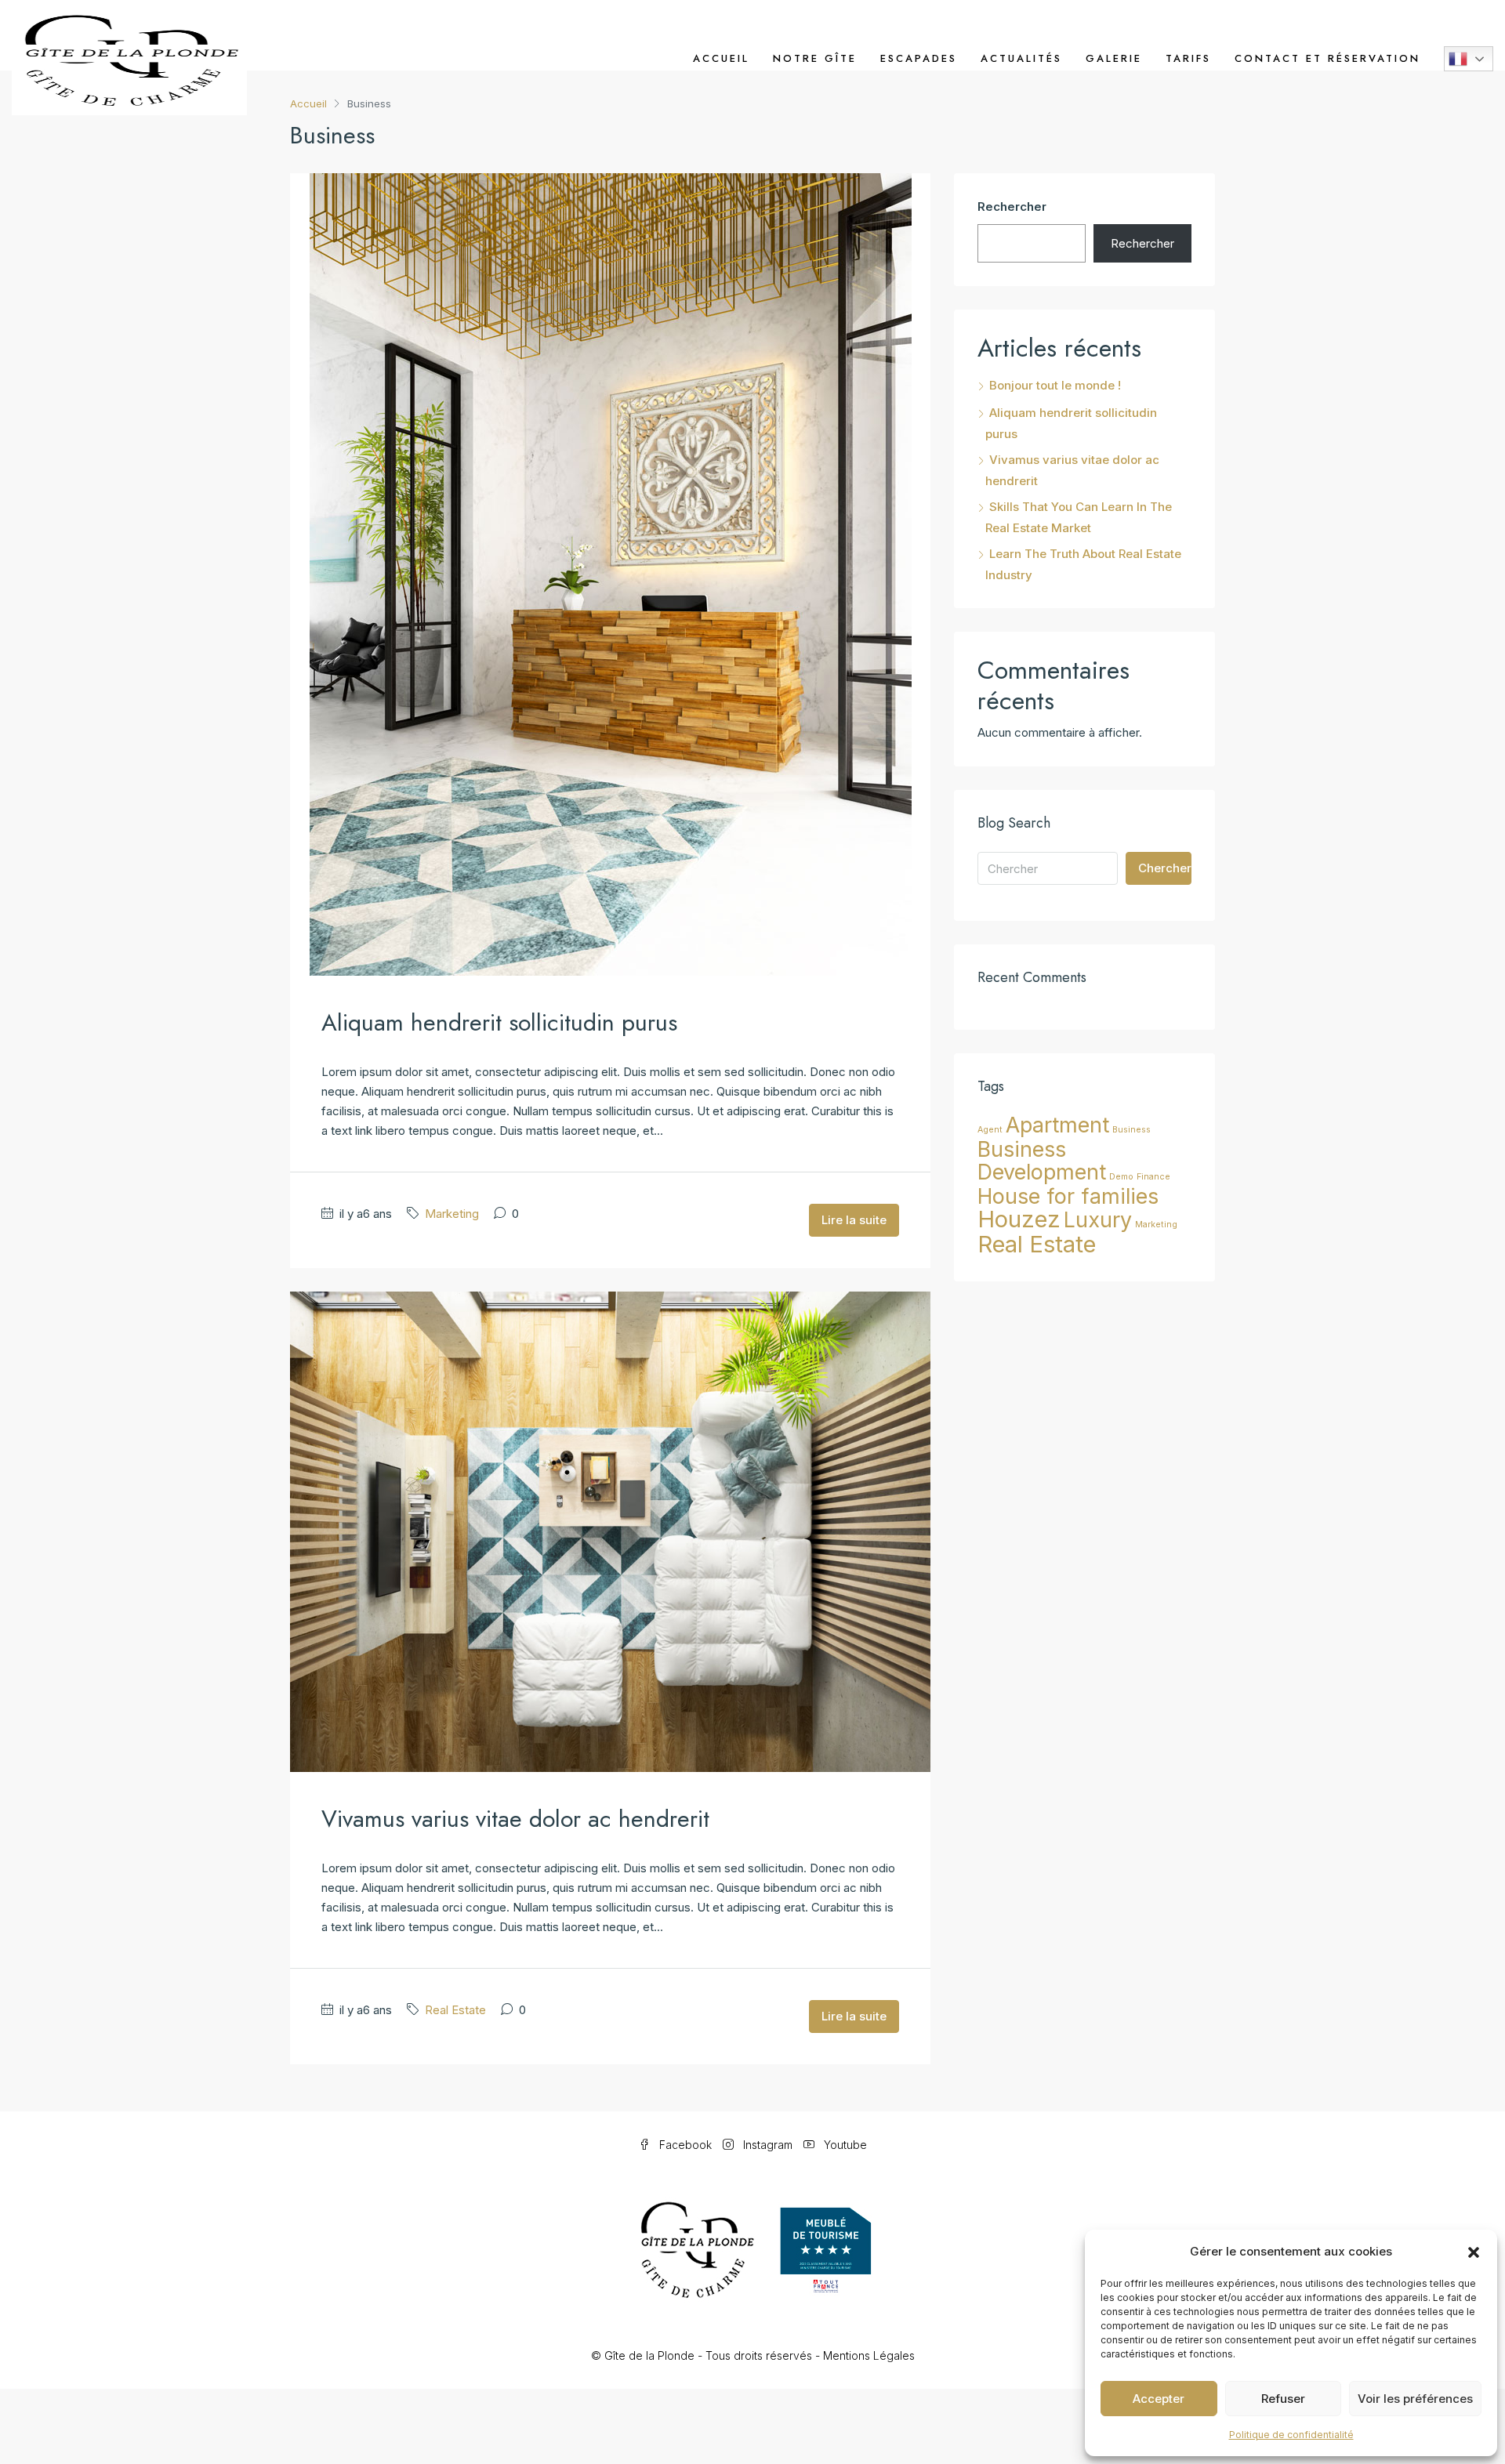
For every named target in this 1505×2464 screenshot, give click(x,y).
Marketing (452, 1214)
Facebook (685, 2145)
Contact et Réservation (1327, 58)
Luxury (1098, 1219)
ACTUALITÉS (1021, 58)
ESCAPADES (919, 58)
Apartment (1057, 1125)
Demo (1121, 1177)
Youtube (844, 2145)
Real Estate (455, 2010)
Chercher (1165, 868)
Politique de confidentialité (1291, 2435)
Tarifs (1188, 58)
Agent (990, 1130)
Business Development (1042, 1160)
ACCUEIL (721, 58)
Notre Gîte (815, 58)
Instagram (768, 2145)
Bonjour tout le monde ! (1055, 385)
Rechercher (1012, 207)
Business (1131, 1130)
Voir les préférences (1415, 2399)
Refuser (1283, 2399)
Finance (1153, 1177)
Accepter (1159, 2399)
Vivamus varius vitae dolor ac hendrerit (515, 1819)
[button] (1474, 2252)
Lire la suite (854, 1220)
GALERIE (1114, 58)
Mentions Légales (869, 2355)
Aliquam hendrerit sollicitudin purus (499, 1022)
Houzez (1019, 1219)
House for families (1068, 1196)
